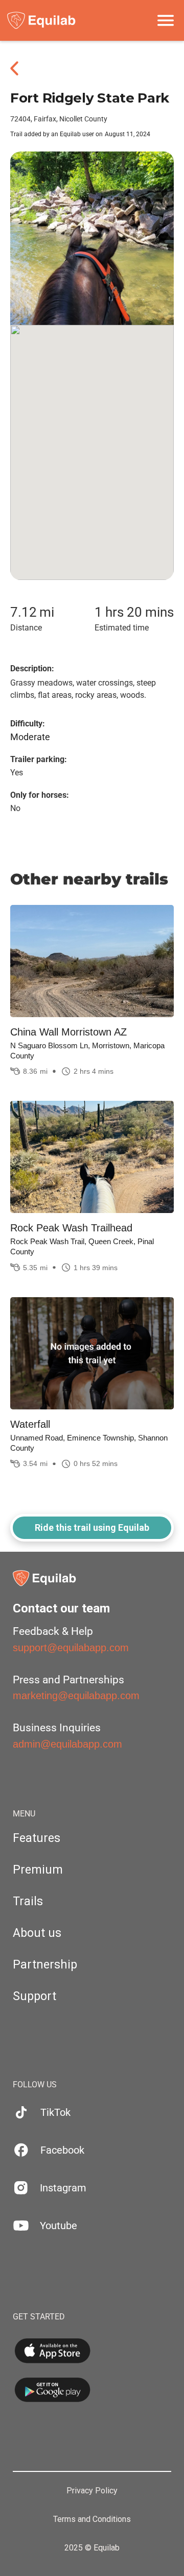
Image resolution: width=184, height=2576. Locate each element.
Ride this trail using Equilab (92, 1527)
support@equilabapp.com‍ (71, 1648)
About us (37, 1933)
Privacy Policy (92, 2491)
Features (37, 1838)
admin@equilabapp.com (67, 1744)
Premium (38, 1870)
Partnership (45, 1965)
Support (34, 1996)
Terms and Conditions (92, 2519)
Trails (28, 1901)
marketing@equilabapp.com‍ (76, 1696)
